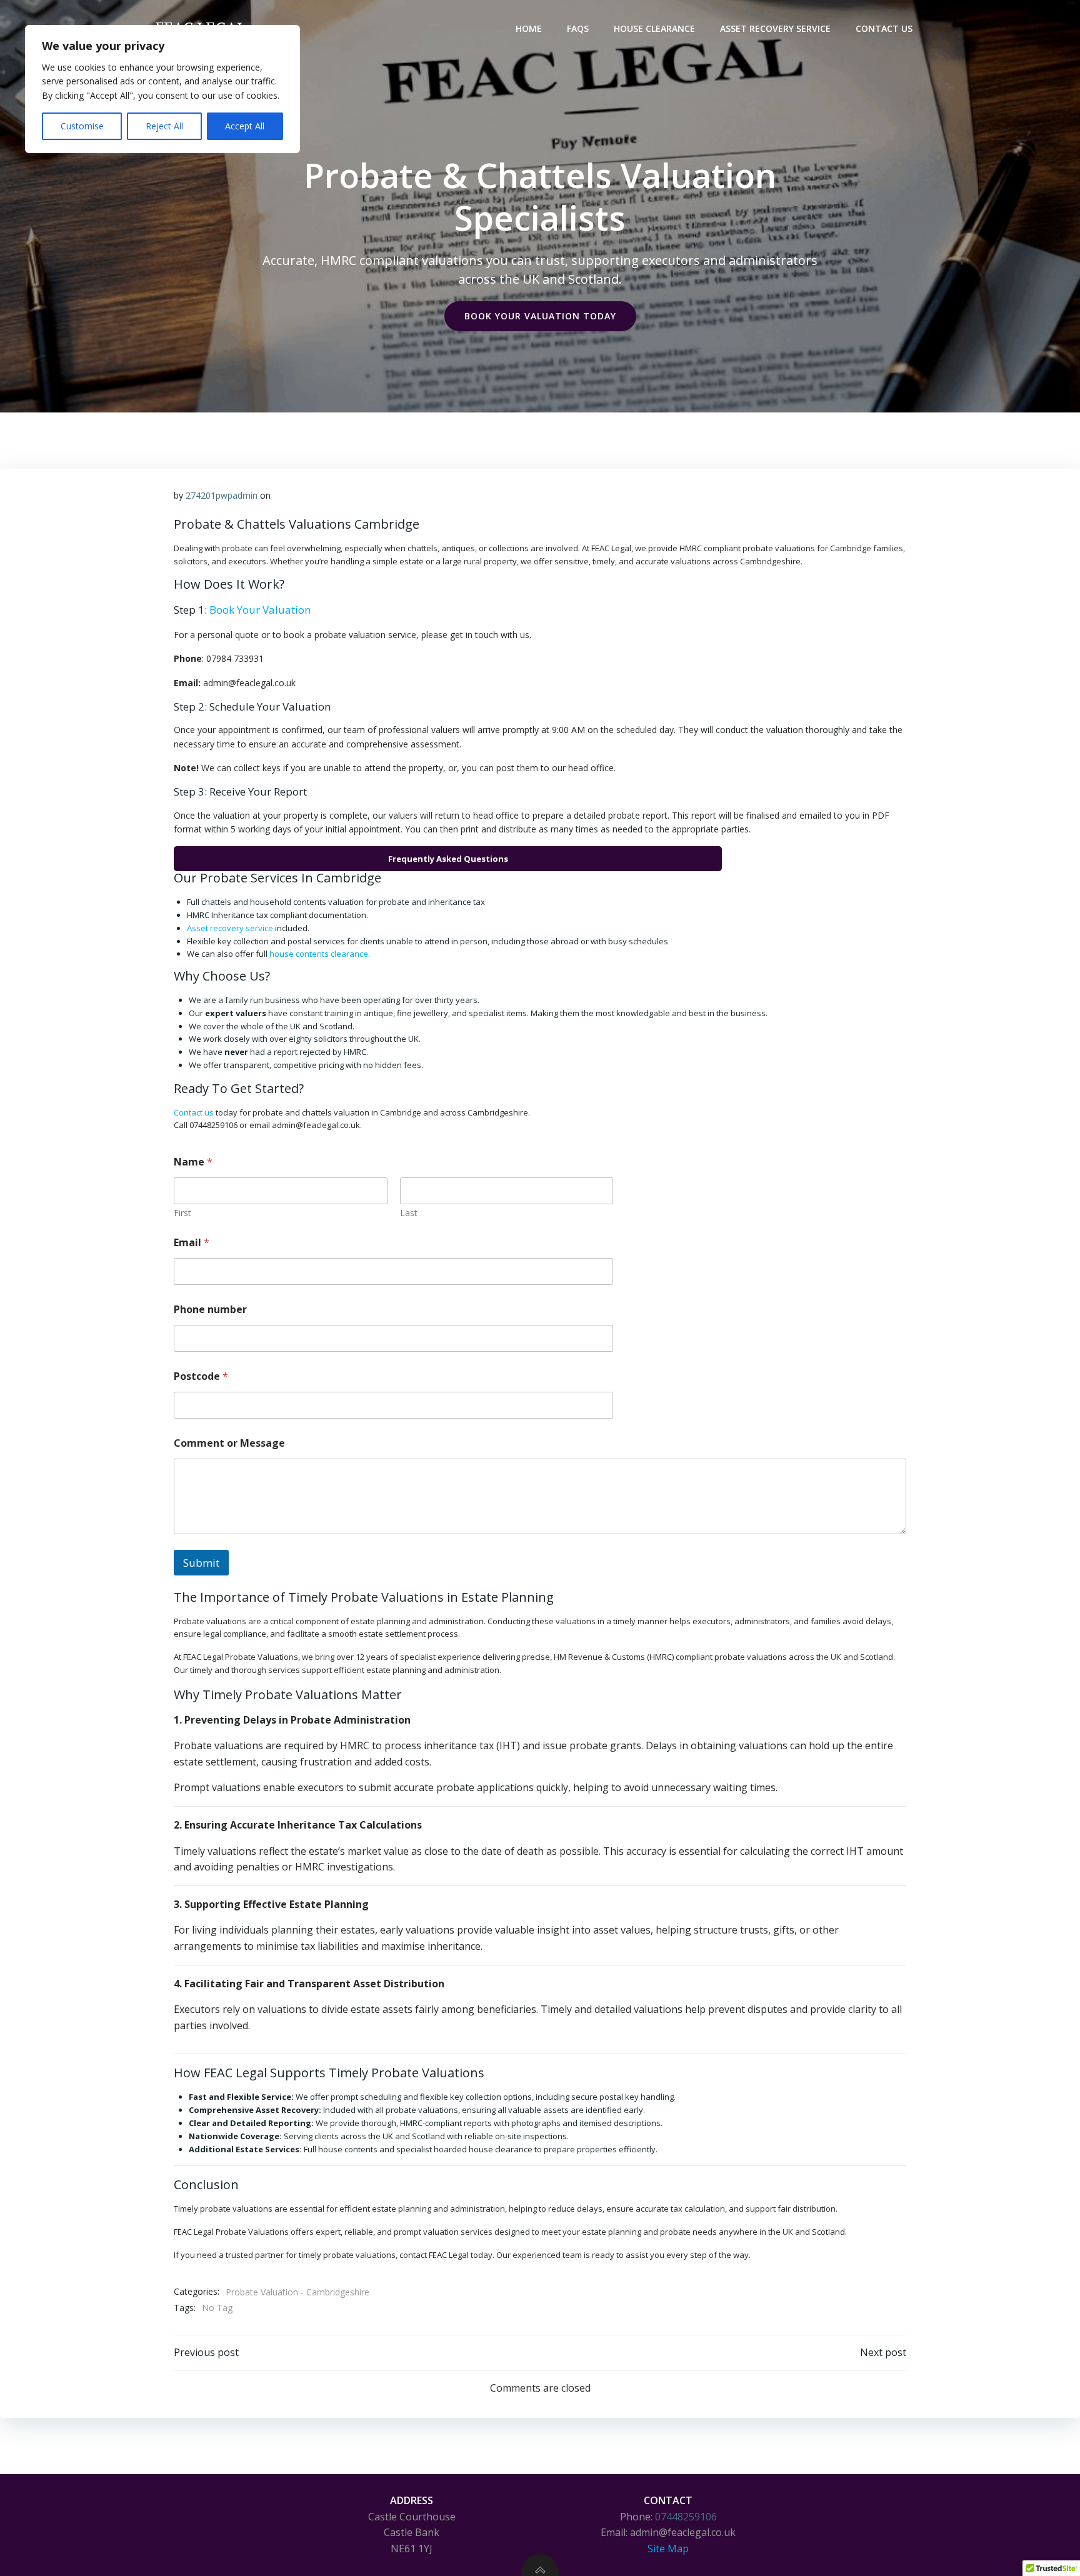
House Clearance (654, 28)
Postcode (201, 1376)
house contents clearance (319, 954)
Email (192, 1243)
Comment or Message (229, 1443)
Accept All (245, 126)
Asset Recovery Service (775, 28)
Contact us (194, 1112)
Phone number (210, 1310)
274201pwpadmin (222, 495)
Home (529, 28)
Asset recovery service (230, 928)
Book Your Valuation (260, 610)
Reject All (164, 126)
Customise (82, 126)
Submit (201, 1563)
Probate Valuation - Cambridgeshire (297, 2292)
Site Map (668, 2549)
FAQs (578, 28)
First (182, 1213)
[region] (162, 89)
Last (409, 1213)
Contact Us (884, 28)
